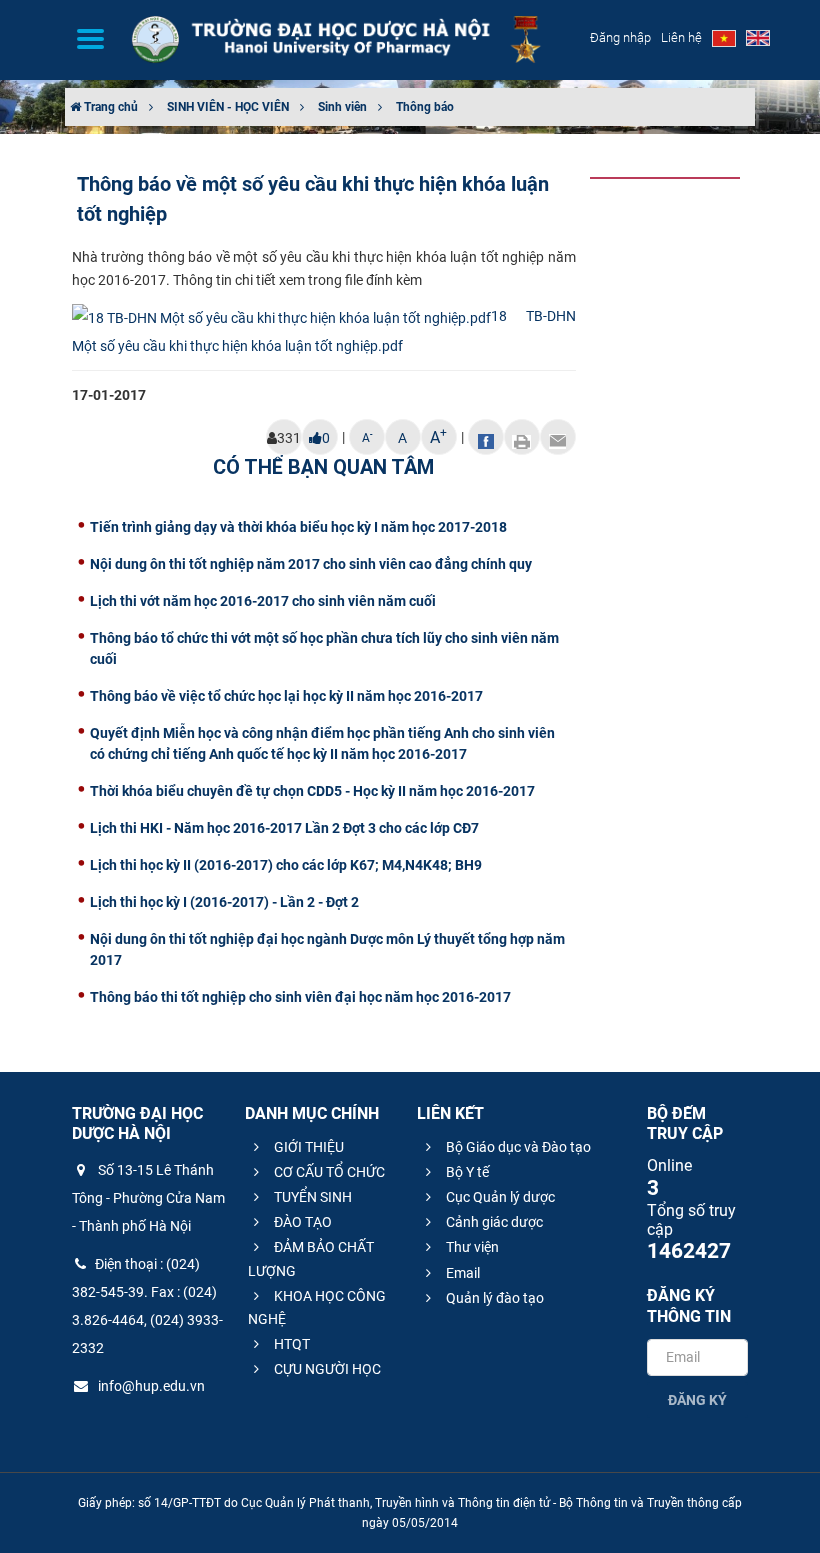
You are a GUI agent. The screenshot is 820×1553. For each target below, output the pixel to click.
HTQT (290, 1344)
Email (461, 1273)
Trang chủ (109, 107)
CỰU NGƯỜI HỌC (326, 1369)
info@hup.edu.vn (150, 1386)
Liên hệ (681, 37)
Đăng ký (697, 1400)
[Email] (558, 437)
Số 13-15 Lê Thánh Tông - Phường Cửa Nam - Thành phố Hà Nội (148, 1198)
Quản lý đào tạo (493, 1298)
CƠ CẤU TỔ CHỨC (328, 1172)
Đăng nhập (620, 37)
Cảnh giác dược (493, 1222)
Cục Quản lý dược (499, 1197)
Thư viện (471, 1247)
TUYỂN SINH (311, 1197)
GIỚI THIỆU (307, 1147)
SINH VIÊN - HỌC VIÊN (228, 107)
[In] (522, 437)
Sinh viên (342, 107)
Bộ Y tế (466, 1172)
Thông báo (425, 107)
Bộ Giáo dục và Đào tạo (517, 1147)
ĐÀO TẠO (301, 1222)
